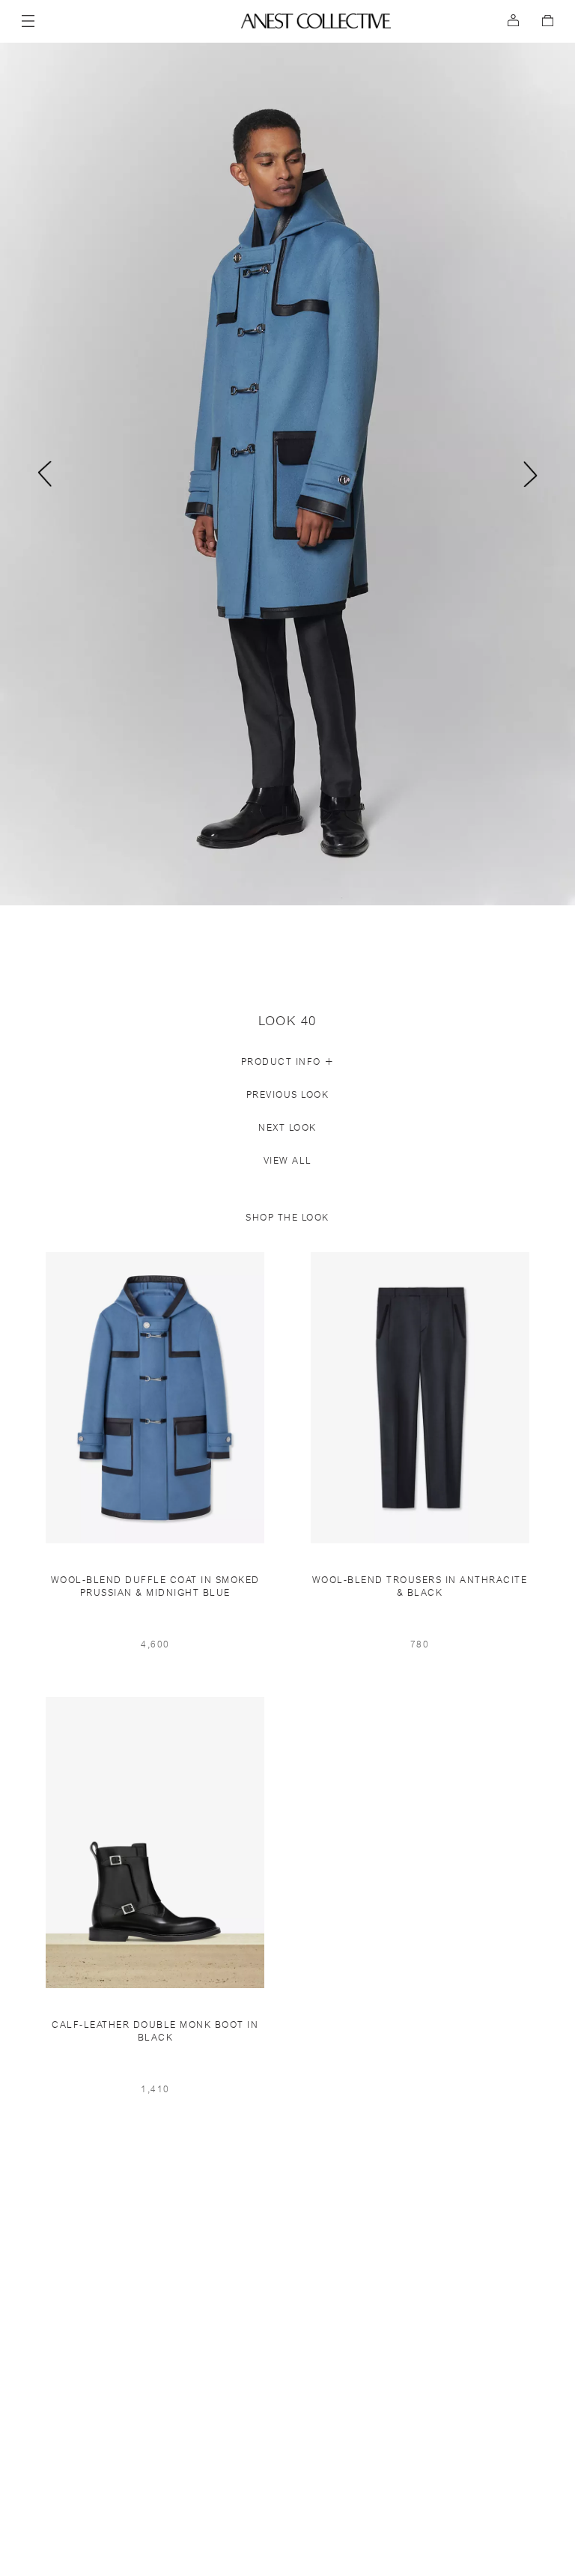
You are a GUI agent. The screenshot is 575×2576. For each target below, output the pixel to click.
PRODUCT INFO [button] (288, 1062)
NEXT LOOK (287, 1128)
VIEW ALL (288, 1161)
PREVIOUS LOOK (288, 1095)
